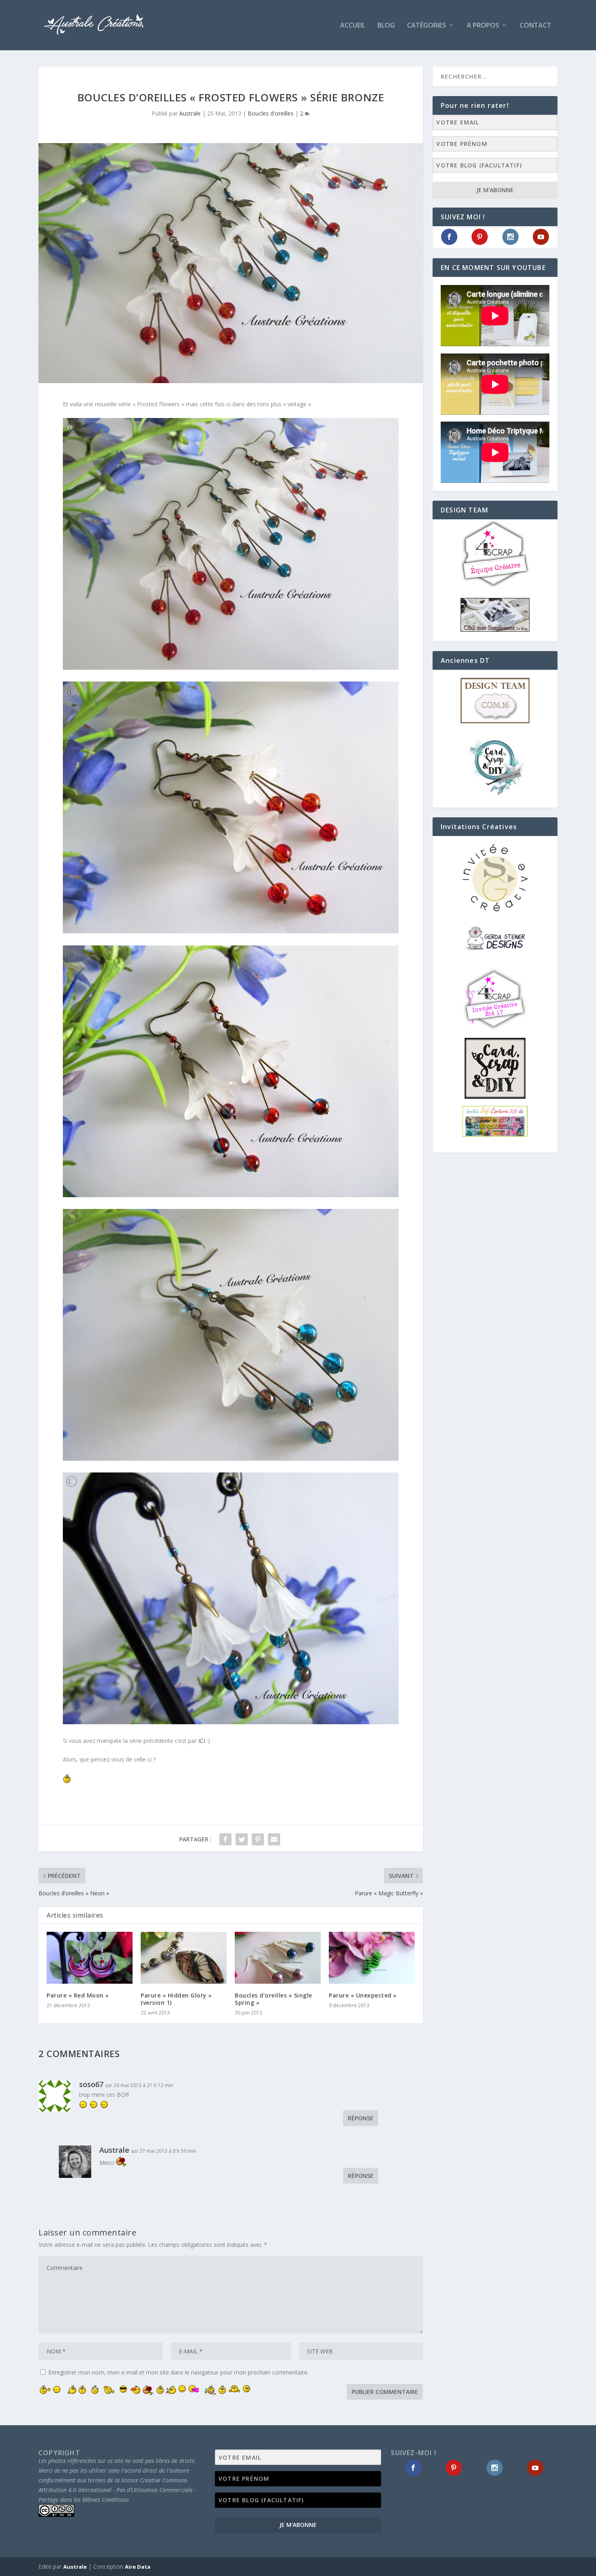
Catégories (427, 26)
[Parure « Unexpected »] (372, 1958)
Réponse (361, 2118)
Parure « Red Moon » (78, 1995)
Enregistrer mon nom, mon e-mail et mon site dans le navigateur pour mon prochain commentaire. (178, 2372)
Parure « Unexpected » (363, 1995)
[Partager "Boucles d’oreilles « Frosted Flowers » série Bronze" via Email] (274, 1839)
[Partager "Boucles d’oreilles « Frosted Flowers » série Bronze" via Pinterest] (258, 1839)
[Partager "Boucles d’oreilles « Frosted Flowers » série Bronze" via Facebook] (225, 1839)
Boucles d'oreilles (271, 113)
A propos (483, 26)
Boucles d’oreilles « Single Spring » (273, 1999)
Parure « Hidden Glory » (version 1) (176, 1999)
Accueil (353, 26)
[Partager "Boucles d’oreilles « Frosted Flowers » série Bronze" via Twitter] (242, 1839)
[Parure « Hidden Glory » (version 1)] (184, 1958)
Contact (536, 26)
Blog (386, 26)
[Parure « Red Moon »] (90, 1958)
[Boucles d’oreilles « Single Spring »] (278, 1958)
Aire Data (138, 2567)
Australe (190, 113)
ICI (203, 1741)
